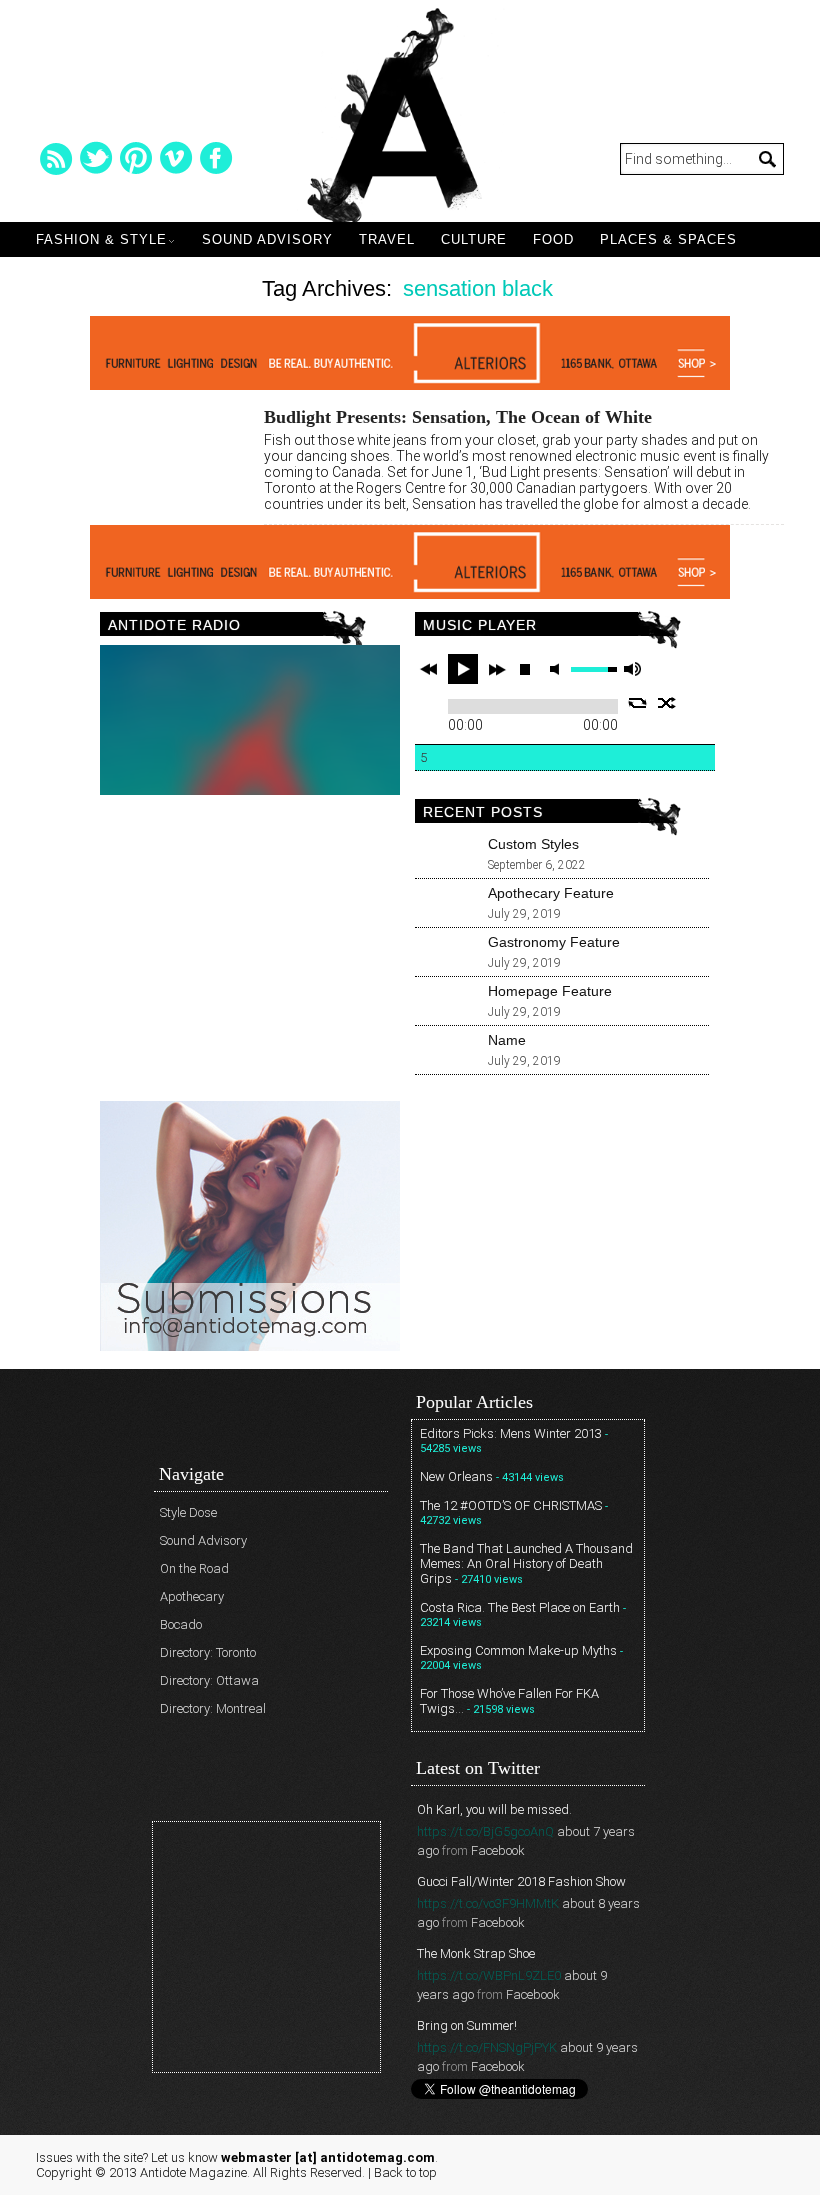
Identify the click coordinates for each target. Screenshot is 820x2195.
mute (558, 669)
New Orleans (456, 1476)
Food (553, 239)
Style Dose (188, 1512)
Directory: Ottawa (209, 1680)
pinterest (136, 158)
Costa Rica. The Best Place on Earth (520, 1607)
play (463, 669)
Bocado (181, 1624)
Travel (387, 239)
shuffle (667, 703)
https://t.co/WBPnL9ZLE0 (489, 1975)
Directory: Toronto (208, 1652)
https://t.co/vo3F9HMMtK (488, 1903)
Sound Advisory (267, 239)
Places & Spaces (668, 239)
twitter (96, 158)
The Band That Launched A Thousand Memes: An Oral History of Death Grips (526, 1563)
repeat (637, 703)
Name (507, 1040)
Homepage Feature (550, 991)
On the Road (194, 1568)
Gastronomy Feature (554, 942)
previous (429, 669)
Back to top (405, 2172)
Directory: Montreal (213, 1708)
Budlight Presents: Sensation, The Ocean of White (458, 417)
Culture (474, 239)
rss (56, 158)
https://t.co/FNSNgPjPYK (487, 2047)
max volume (632, 669)
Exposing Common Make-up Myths (518, 1650)
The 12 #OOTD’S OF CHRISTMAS (511, 1505)
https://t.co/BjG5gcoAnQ (485, 1831)
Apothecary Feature (551, 893)
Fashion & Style (101, 239)
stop (525, 669)
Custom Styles (533, 844)
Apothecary (192, 1596)
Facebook (498, 1850)
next (497, 669)
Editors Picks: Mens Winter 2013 (511, 1433)
